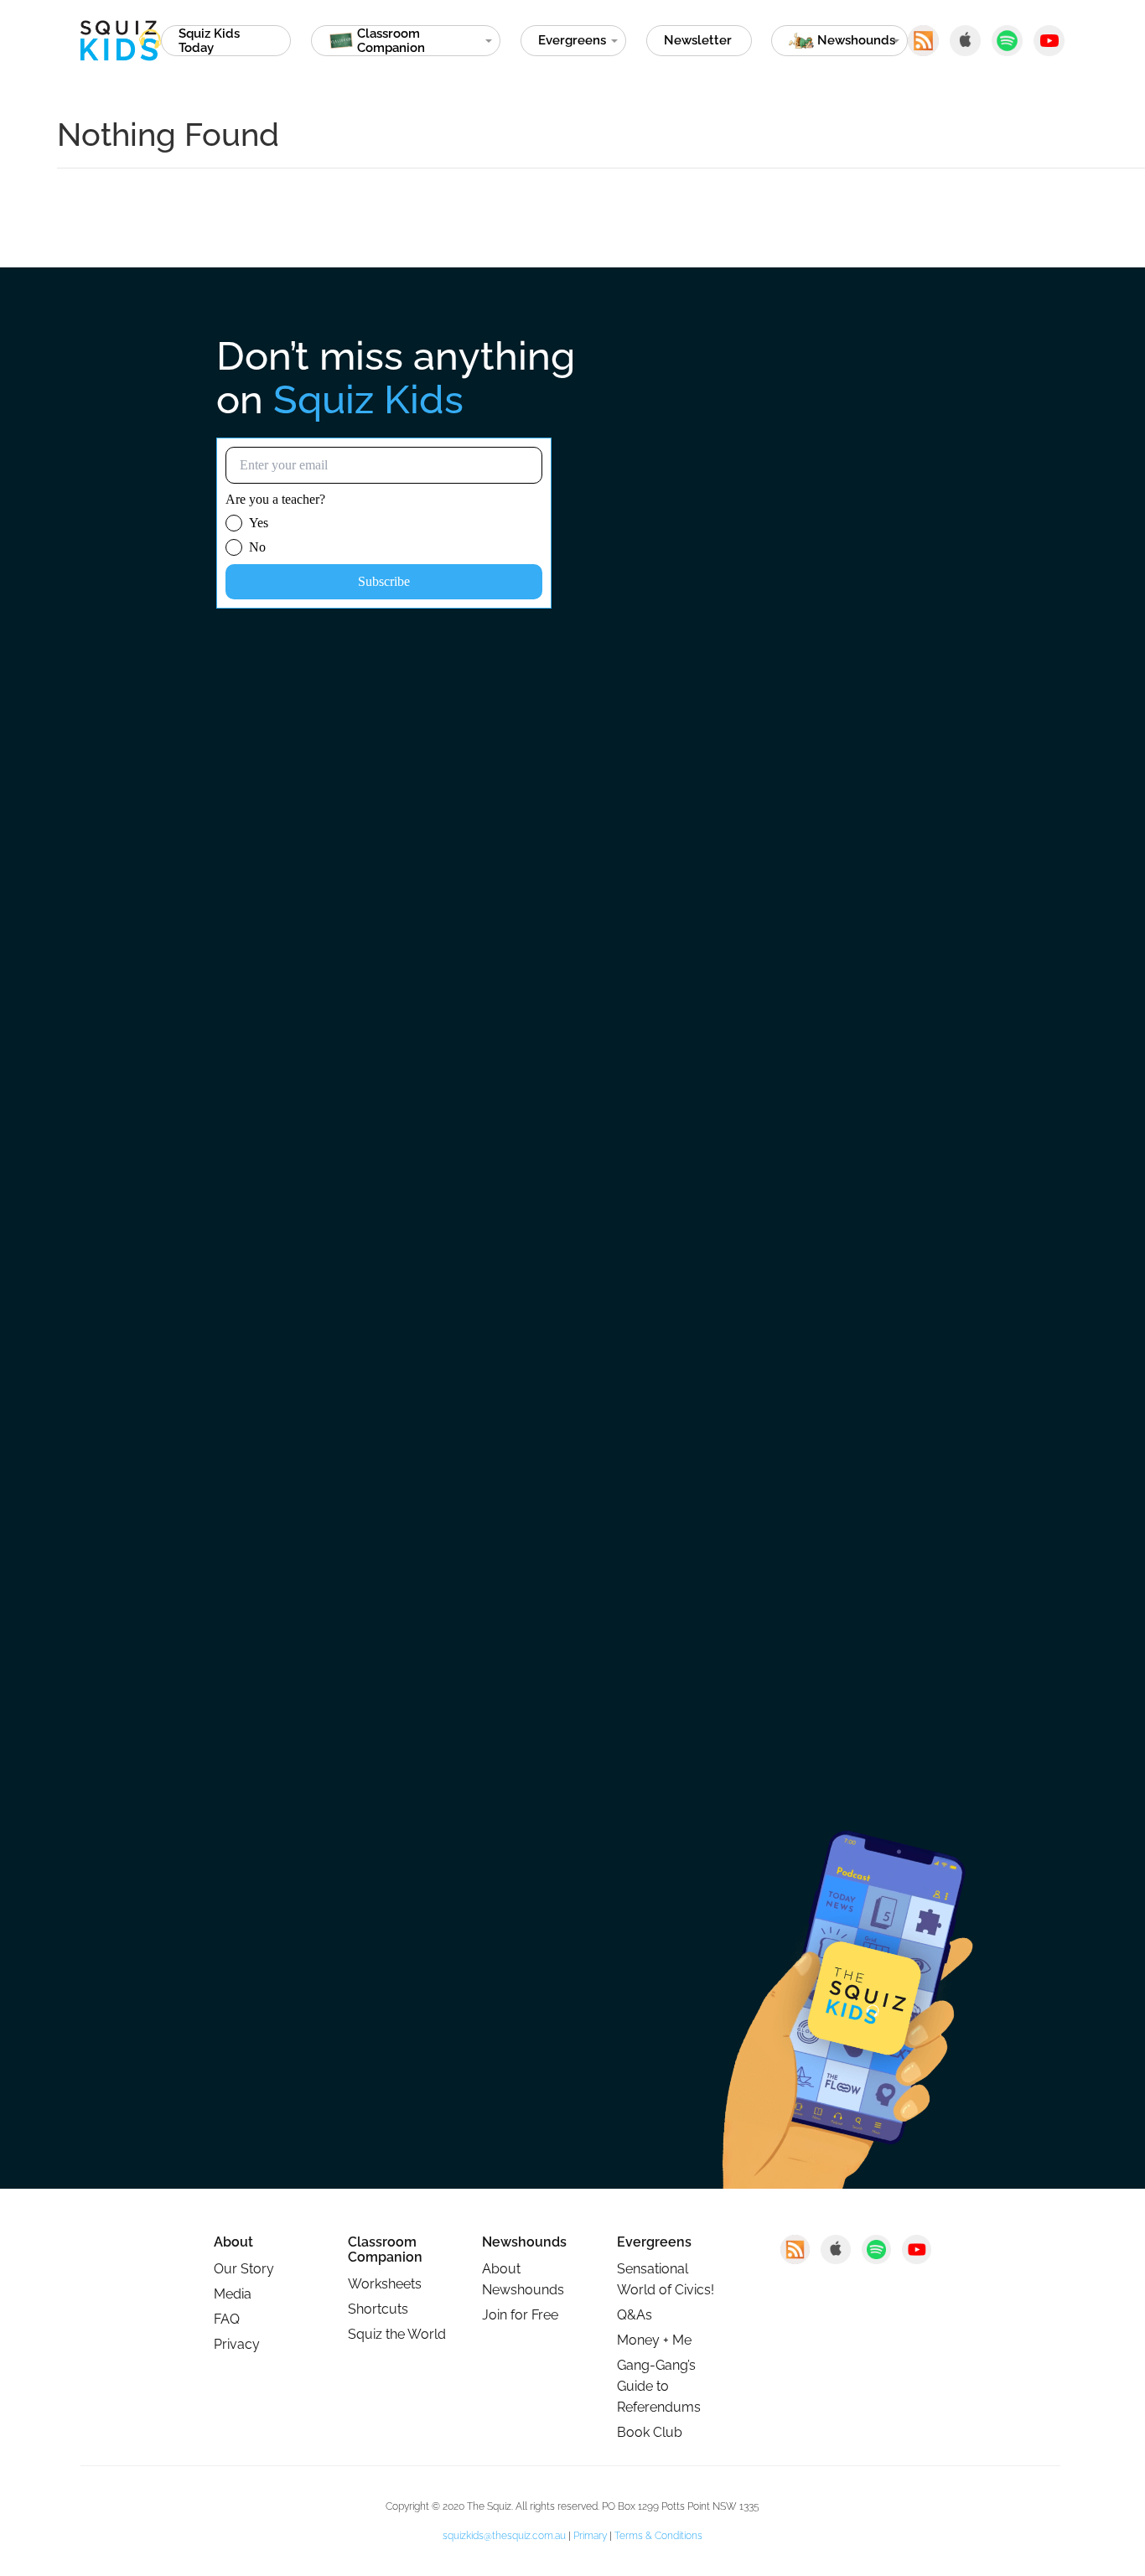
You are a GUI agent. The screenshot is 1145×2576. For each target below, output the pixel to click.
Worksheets (385, 2284)
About (233, 2242)
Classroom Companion (385, 2250)
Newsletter (698, 40)
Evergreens (572, 40)
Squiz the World (397, 2334)
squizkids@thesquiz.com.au (504, 2536)
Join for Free (520, 2315)
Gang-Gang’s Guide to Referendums (659, 2386)
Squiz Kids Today (209, 41)
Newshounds (524, 2242)
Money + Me (654, 2340)
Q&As (635, 2315)
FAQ (227, 2319)
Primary (590, 2536)
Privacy (237, 2344)
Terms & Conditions (658, 2536)
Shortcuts (378, 2309)
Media (233, 2294)
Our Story (244, 2269)
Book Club (650, 2432)
